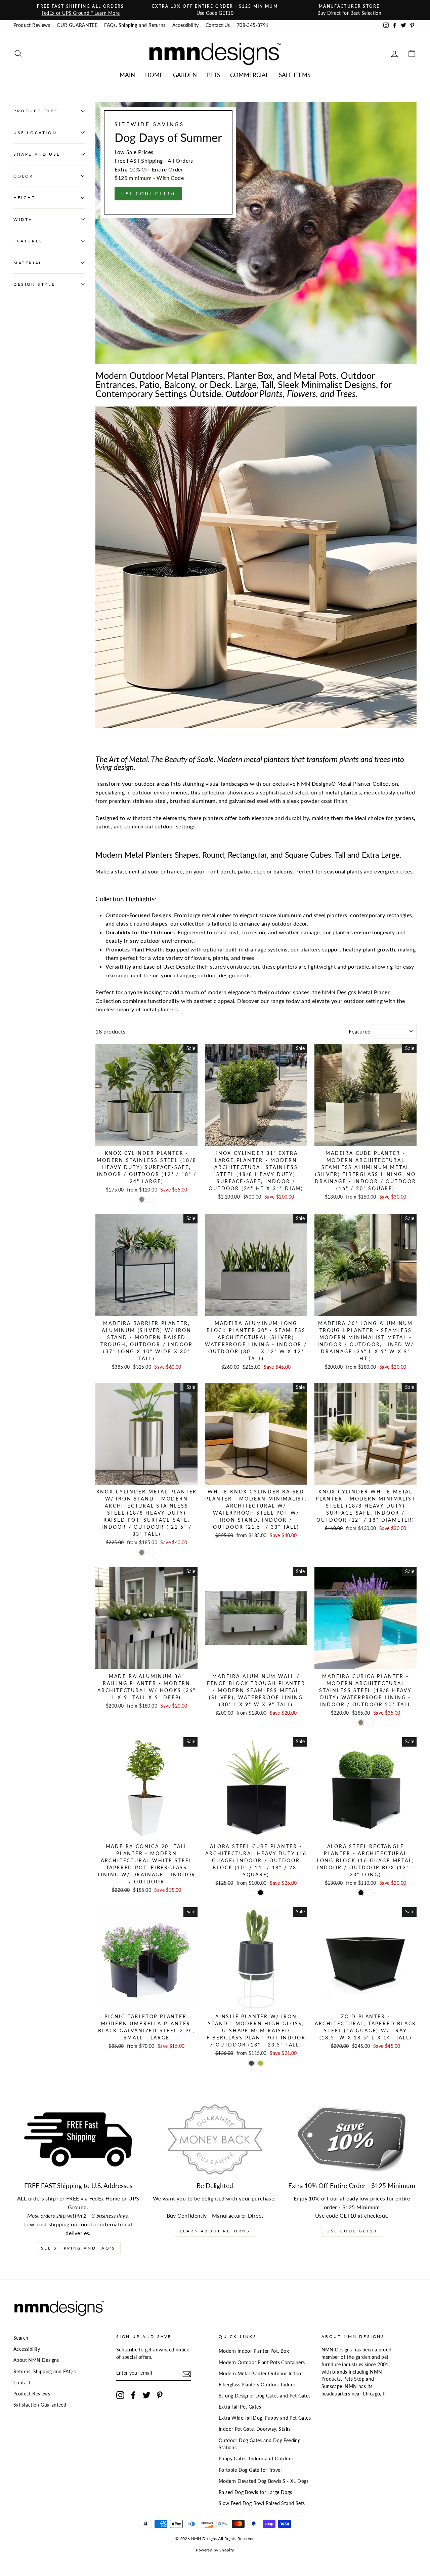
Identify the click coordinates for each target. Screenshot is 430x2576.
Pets (213, 75)
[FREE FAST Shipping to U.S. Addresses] (78, 2140)
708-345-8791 (253, 25)
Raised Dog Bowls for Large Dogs (255, 2492)
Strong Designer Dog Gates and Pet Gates (265, 2396)
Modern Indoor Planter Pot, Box (254, 2351)
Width (23, 219)
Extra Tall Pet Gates (240, 2407)
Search (21, 2338)
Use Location (35, 133)
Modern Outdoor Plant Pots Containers (262, 2363)
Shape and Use (37, 154)
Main (127, 75)
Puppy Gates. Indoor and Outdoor (256, 2459)
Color (24, 176)
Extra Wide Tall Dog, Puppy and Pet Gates (265, 2418)
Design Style (34, 284)
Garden (185, 75)
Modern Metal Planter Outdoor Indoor (261, 2374)
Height (25, 198)
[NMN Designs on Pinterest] (160, 2395)
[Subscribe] (187, 2373)
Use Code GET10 (352, 2231)
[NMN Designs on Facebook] (133, 2395)
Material (28, 262)
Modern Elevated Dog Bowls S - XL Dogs (264, 2481)
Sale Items (295, 75)
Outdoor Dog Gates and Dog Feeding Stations (260, 2444)
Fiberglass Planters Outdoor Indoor (257, 2385)
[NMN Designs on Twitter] (146, 2395)
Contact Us (218, 25)
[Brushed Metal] (361, 1723)
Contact (22, 2383)
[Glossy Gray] (251, 2063)
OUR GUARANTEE (77, 25)
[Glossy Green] (261, 2063)
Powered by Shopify (215, 2550)
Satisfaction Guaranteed (40, 2405)
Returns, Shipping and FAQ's (45, 2372)
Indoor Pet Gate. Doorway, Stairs (255, 2429)
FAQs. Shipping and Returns (135, 25)
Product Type (36, 111)
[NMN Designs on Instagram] (120, 2395)
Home (154, 75)
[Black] (261, 1893)
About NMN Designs (36, 2360)
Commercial (249, 75)
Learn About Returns (215, 2231)
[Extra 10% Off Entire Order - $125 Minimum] (352, 2140)
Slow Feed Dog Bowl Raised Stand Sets (262, 2503)
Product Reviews (32, 25)
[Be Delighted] (215, 2140)
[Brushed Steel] (142, 1199)
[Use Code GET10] (256, 233)
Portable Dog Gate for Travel (250, 2470)
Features (28, 241)
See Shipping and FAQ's (78, 2248)
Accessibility (186, 25)
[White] (151, 1199)
